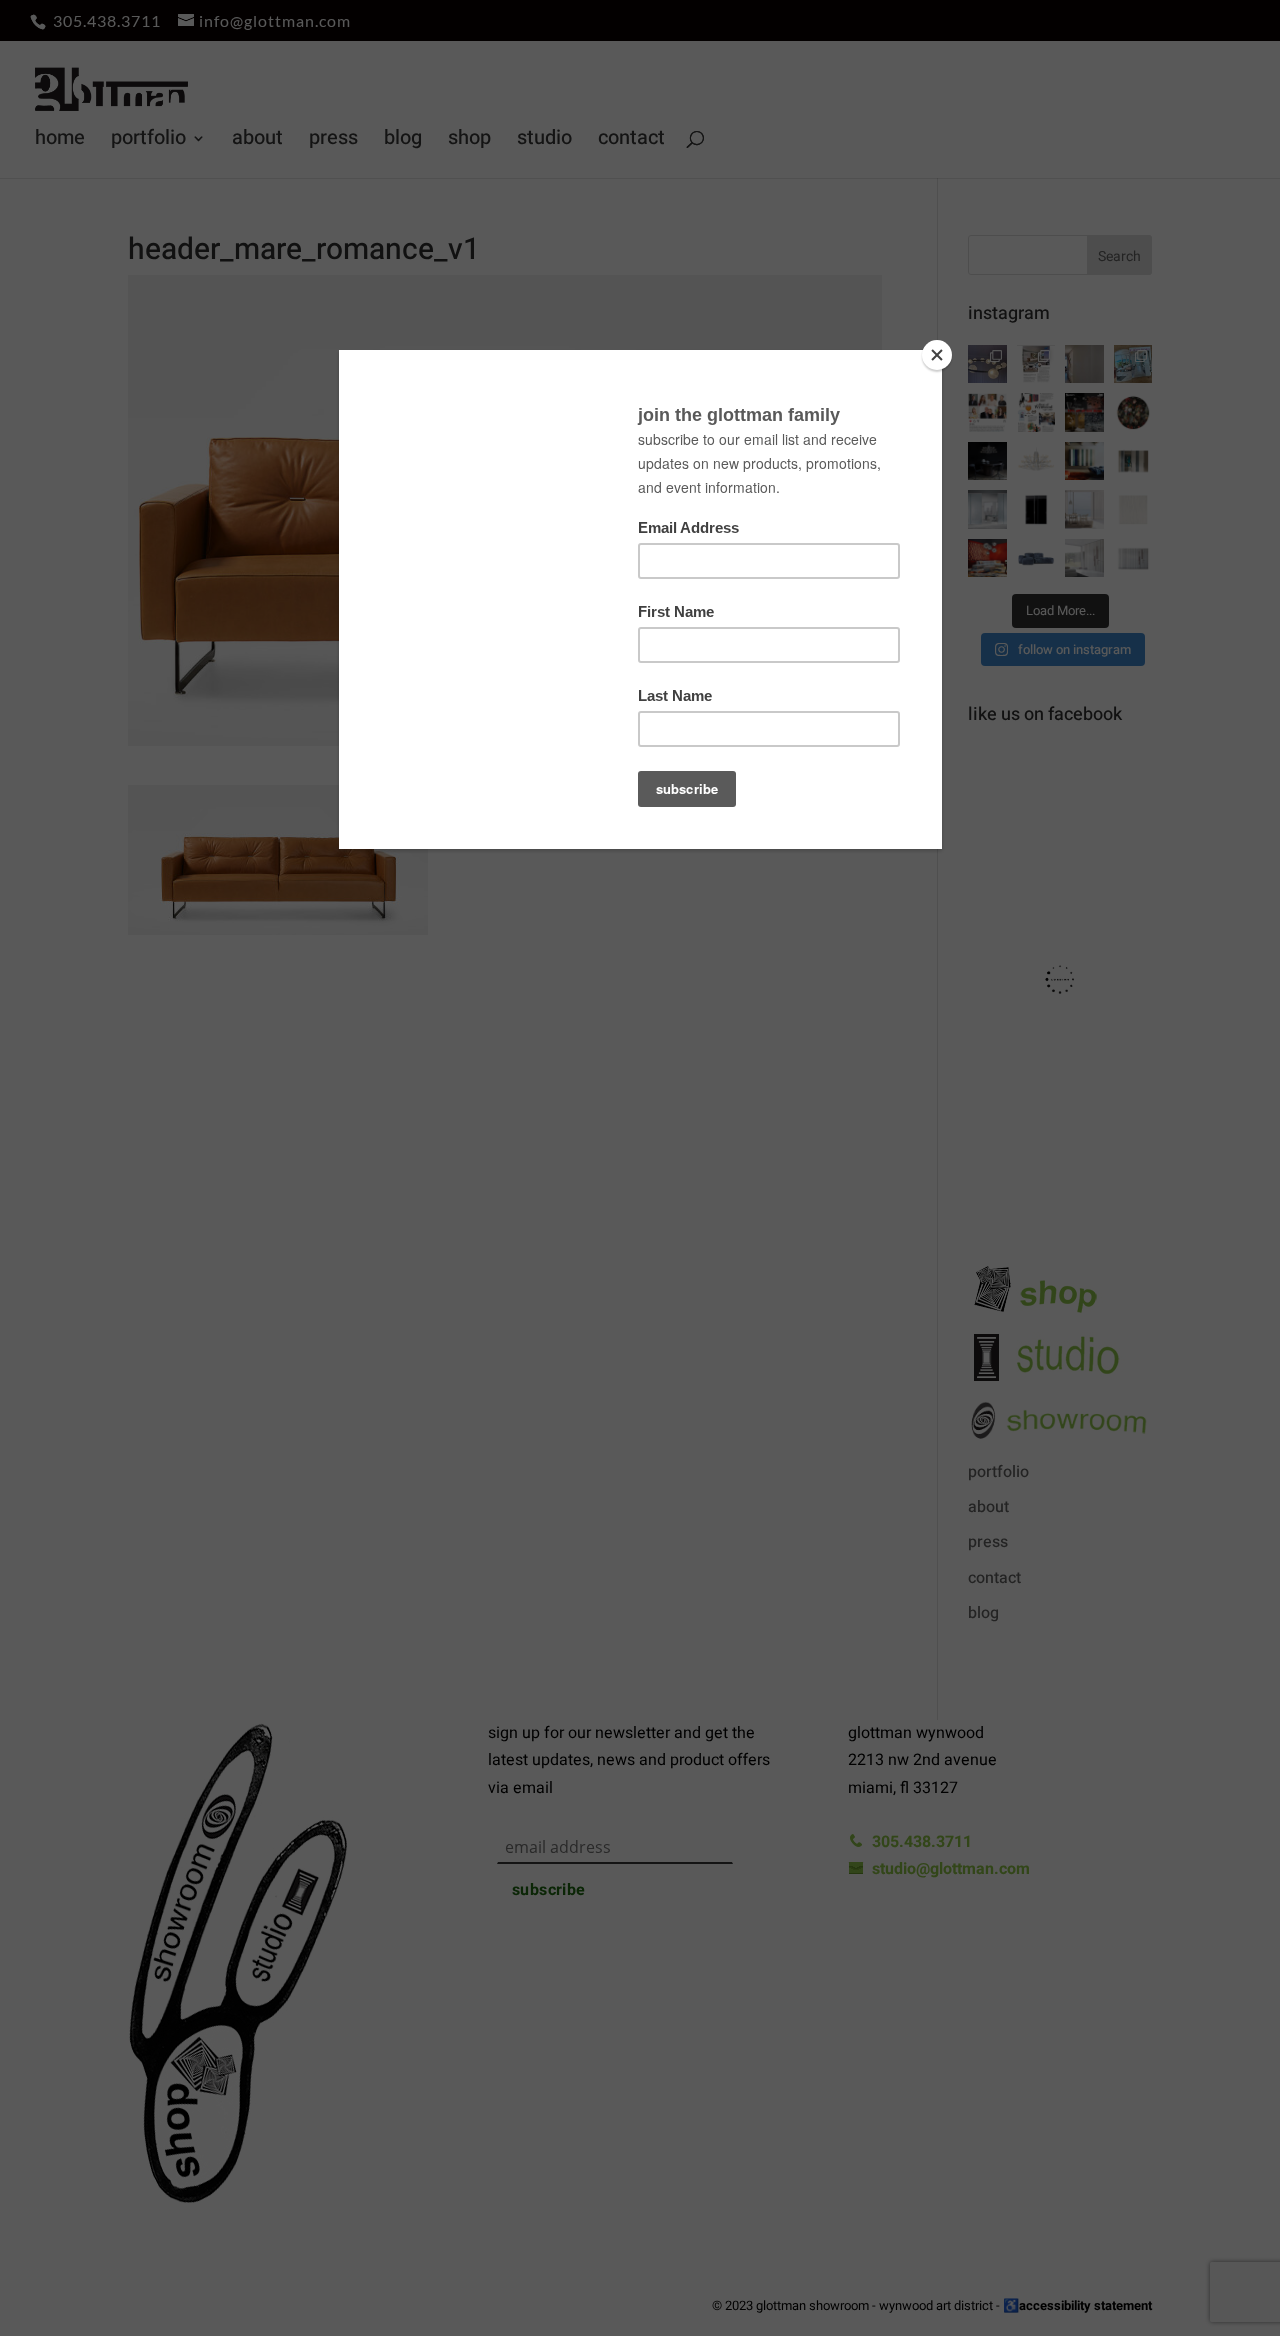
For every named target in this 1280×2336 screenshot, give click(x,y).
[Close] (937, 355)
